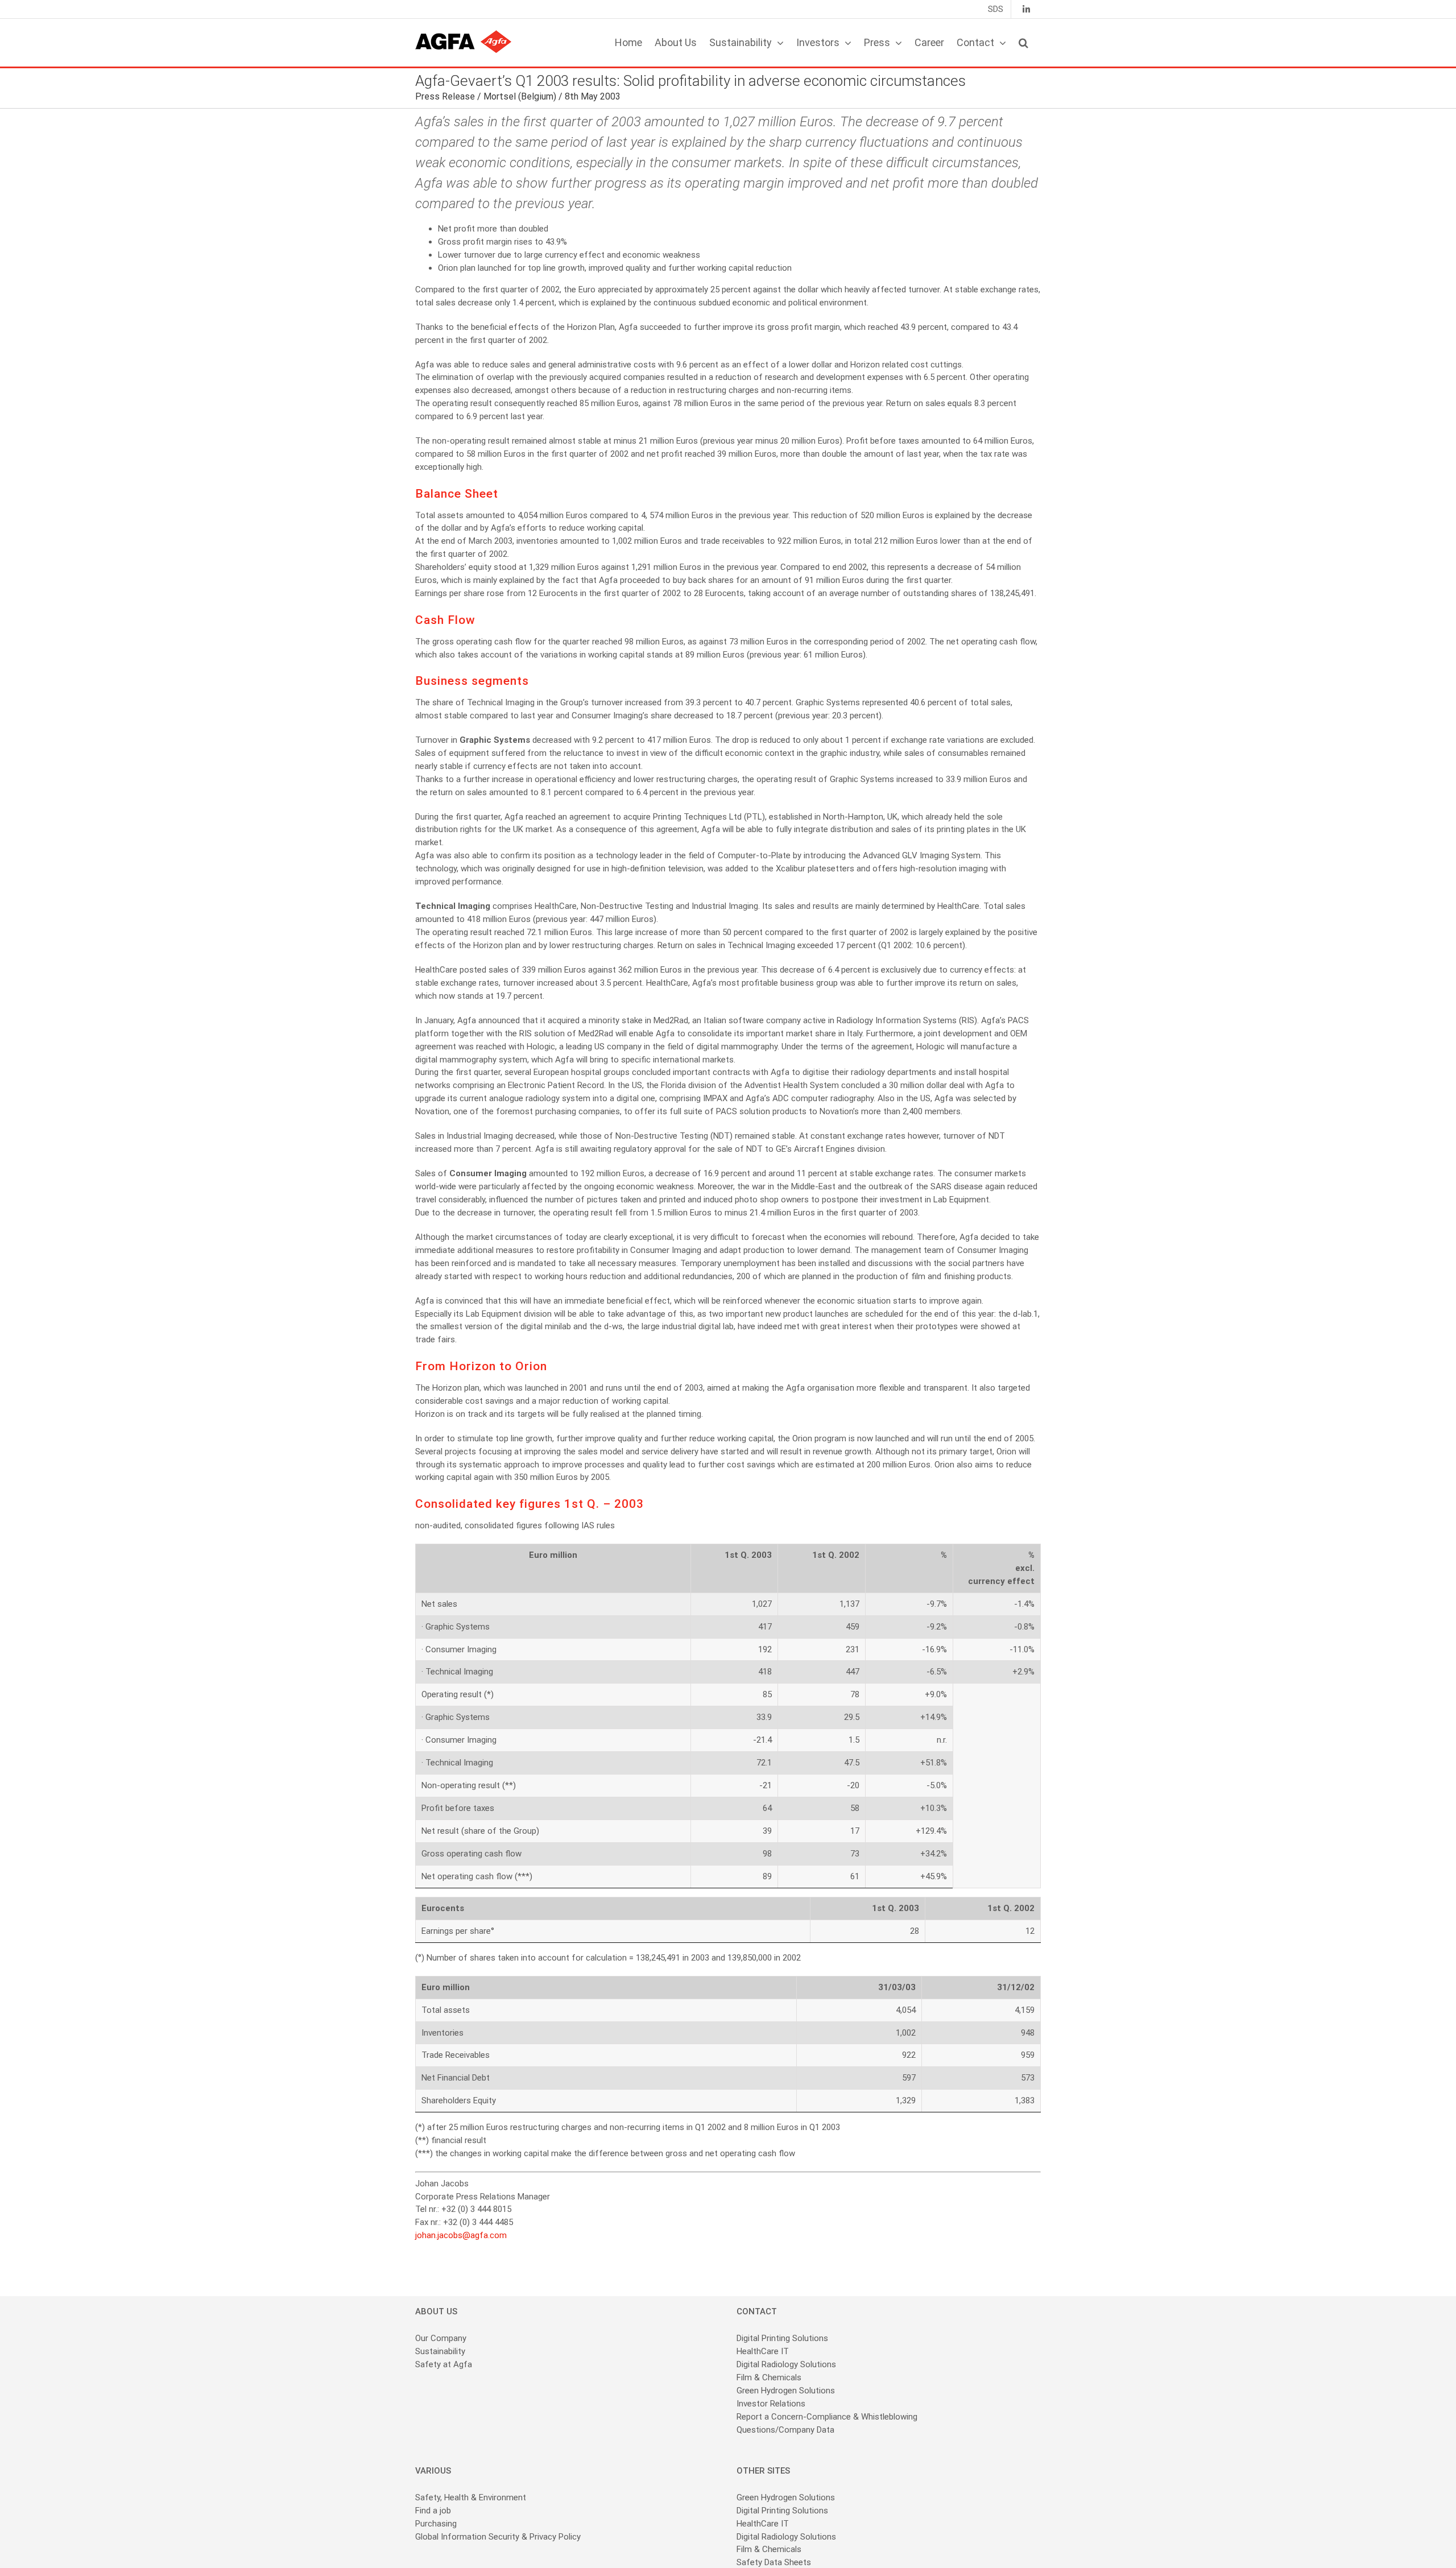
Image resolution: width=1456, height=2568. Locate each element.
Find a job (433, 2511)
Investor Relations (771, 2404)
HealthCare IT (763, 2351)
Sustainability (440, 2351)
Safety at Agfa (444, 2364)
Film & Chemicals (769, 2377)
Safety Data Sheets (774, 2562)
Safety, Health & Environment (471, 2497)
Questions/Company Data (785, 2430)
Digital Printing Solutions (783, 2338)
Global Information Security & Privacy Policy (498, 2537)
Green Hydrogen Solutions (786, 2391)
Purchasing (436, 2524)
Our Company (441, 2338)
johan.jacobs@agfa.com (461, 2235)
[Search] (1023, 43)
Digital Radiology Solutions (786, 2364)
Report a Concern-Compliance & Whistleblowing (827, 2417)
